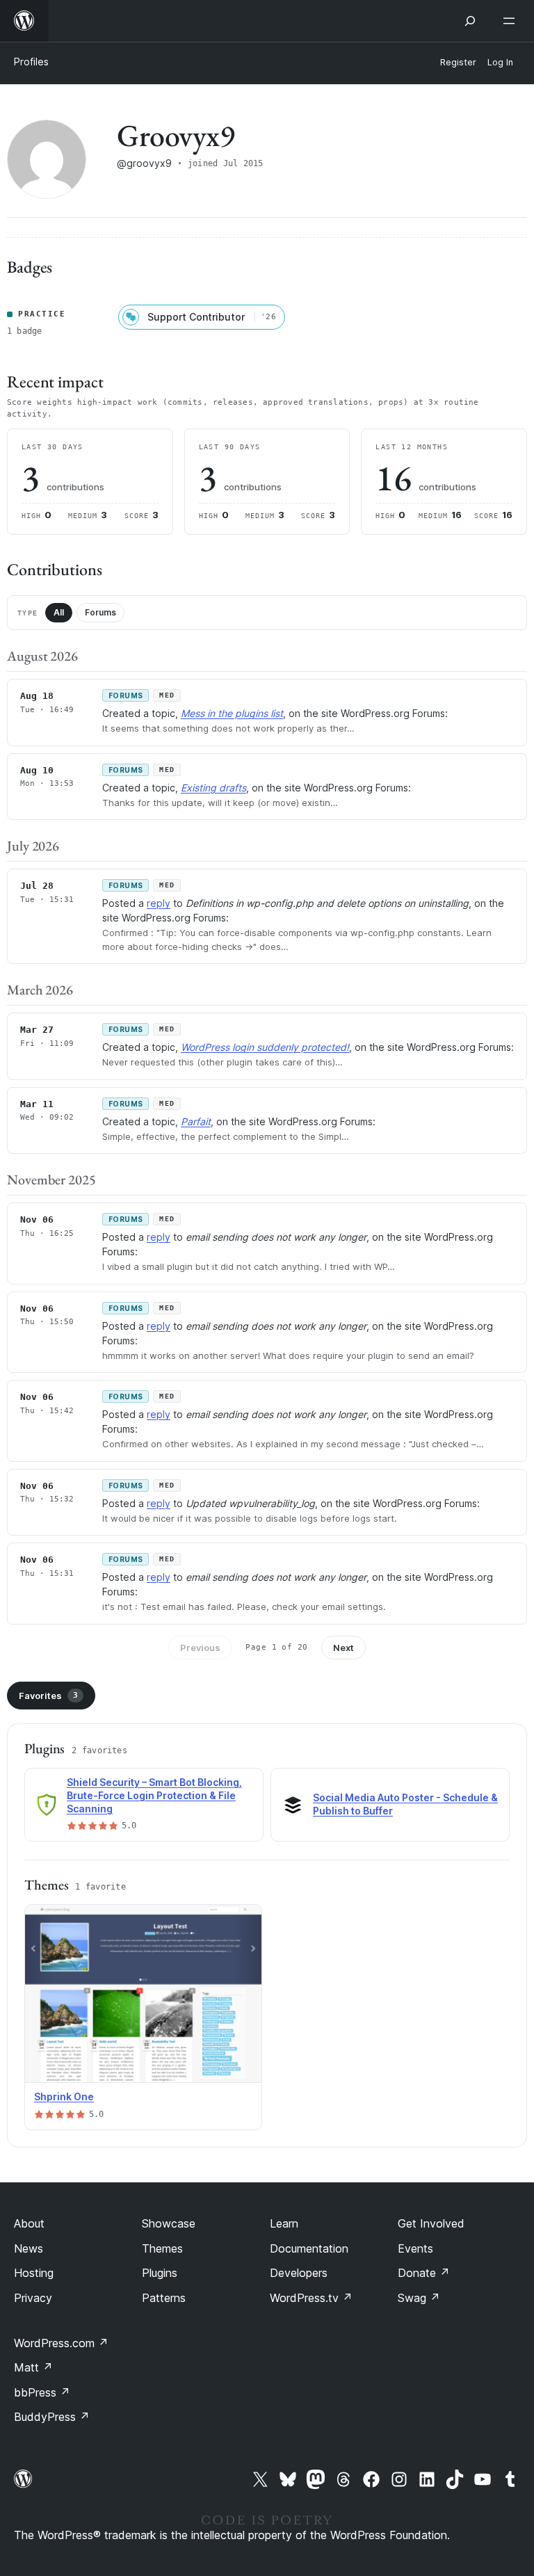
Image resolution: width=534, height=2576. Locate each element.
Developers (299, 2273)
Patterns (164, 2298)
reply (159, 903)
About (29, 2223)
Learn (284, 2223)
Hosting (34, 2273)
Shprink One (64, 2096)
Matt (33, 2367)
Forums (100, 612)
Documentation (309, 2248)
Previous (200, 1648)
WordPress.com (61, 2343)
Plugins (160, 2273)
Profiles (31, 62)
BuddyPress (52, 2417)
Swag (419, 2298)
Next (343, 1648)
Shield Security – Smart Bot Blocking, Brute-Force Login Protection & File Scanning (154, 1795)
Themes (162, 2248)
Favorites (48, 1696)
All (59, 612)
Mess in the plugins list (232, 713)
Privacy (33, 2298)
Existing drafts (213, 788)
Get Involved (431, 2223)
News (29, 2248)
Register (458, 62)
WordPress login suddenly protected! (265, 1047)
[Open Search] (470, 21)
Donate (424, 2273)
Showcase (169, 2223)
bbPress (42, 2392)
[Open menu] (512, 21)
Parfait (196, 1121)
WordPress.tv (311, 2298)
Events (415, 2248)
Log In (500, 62)
